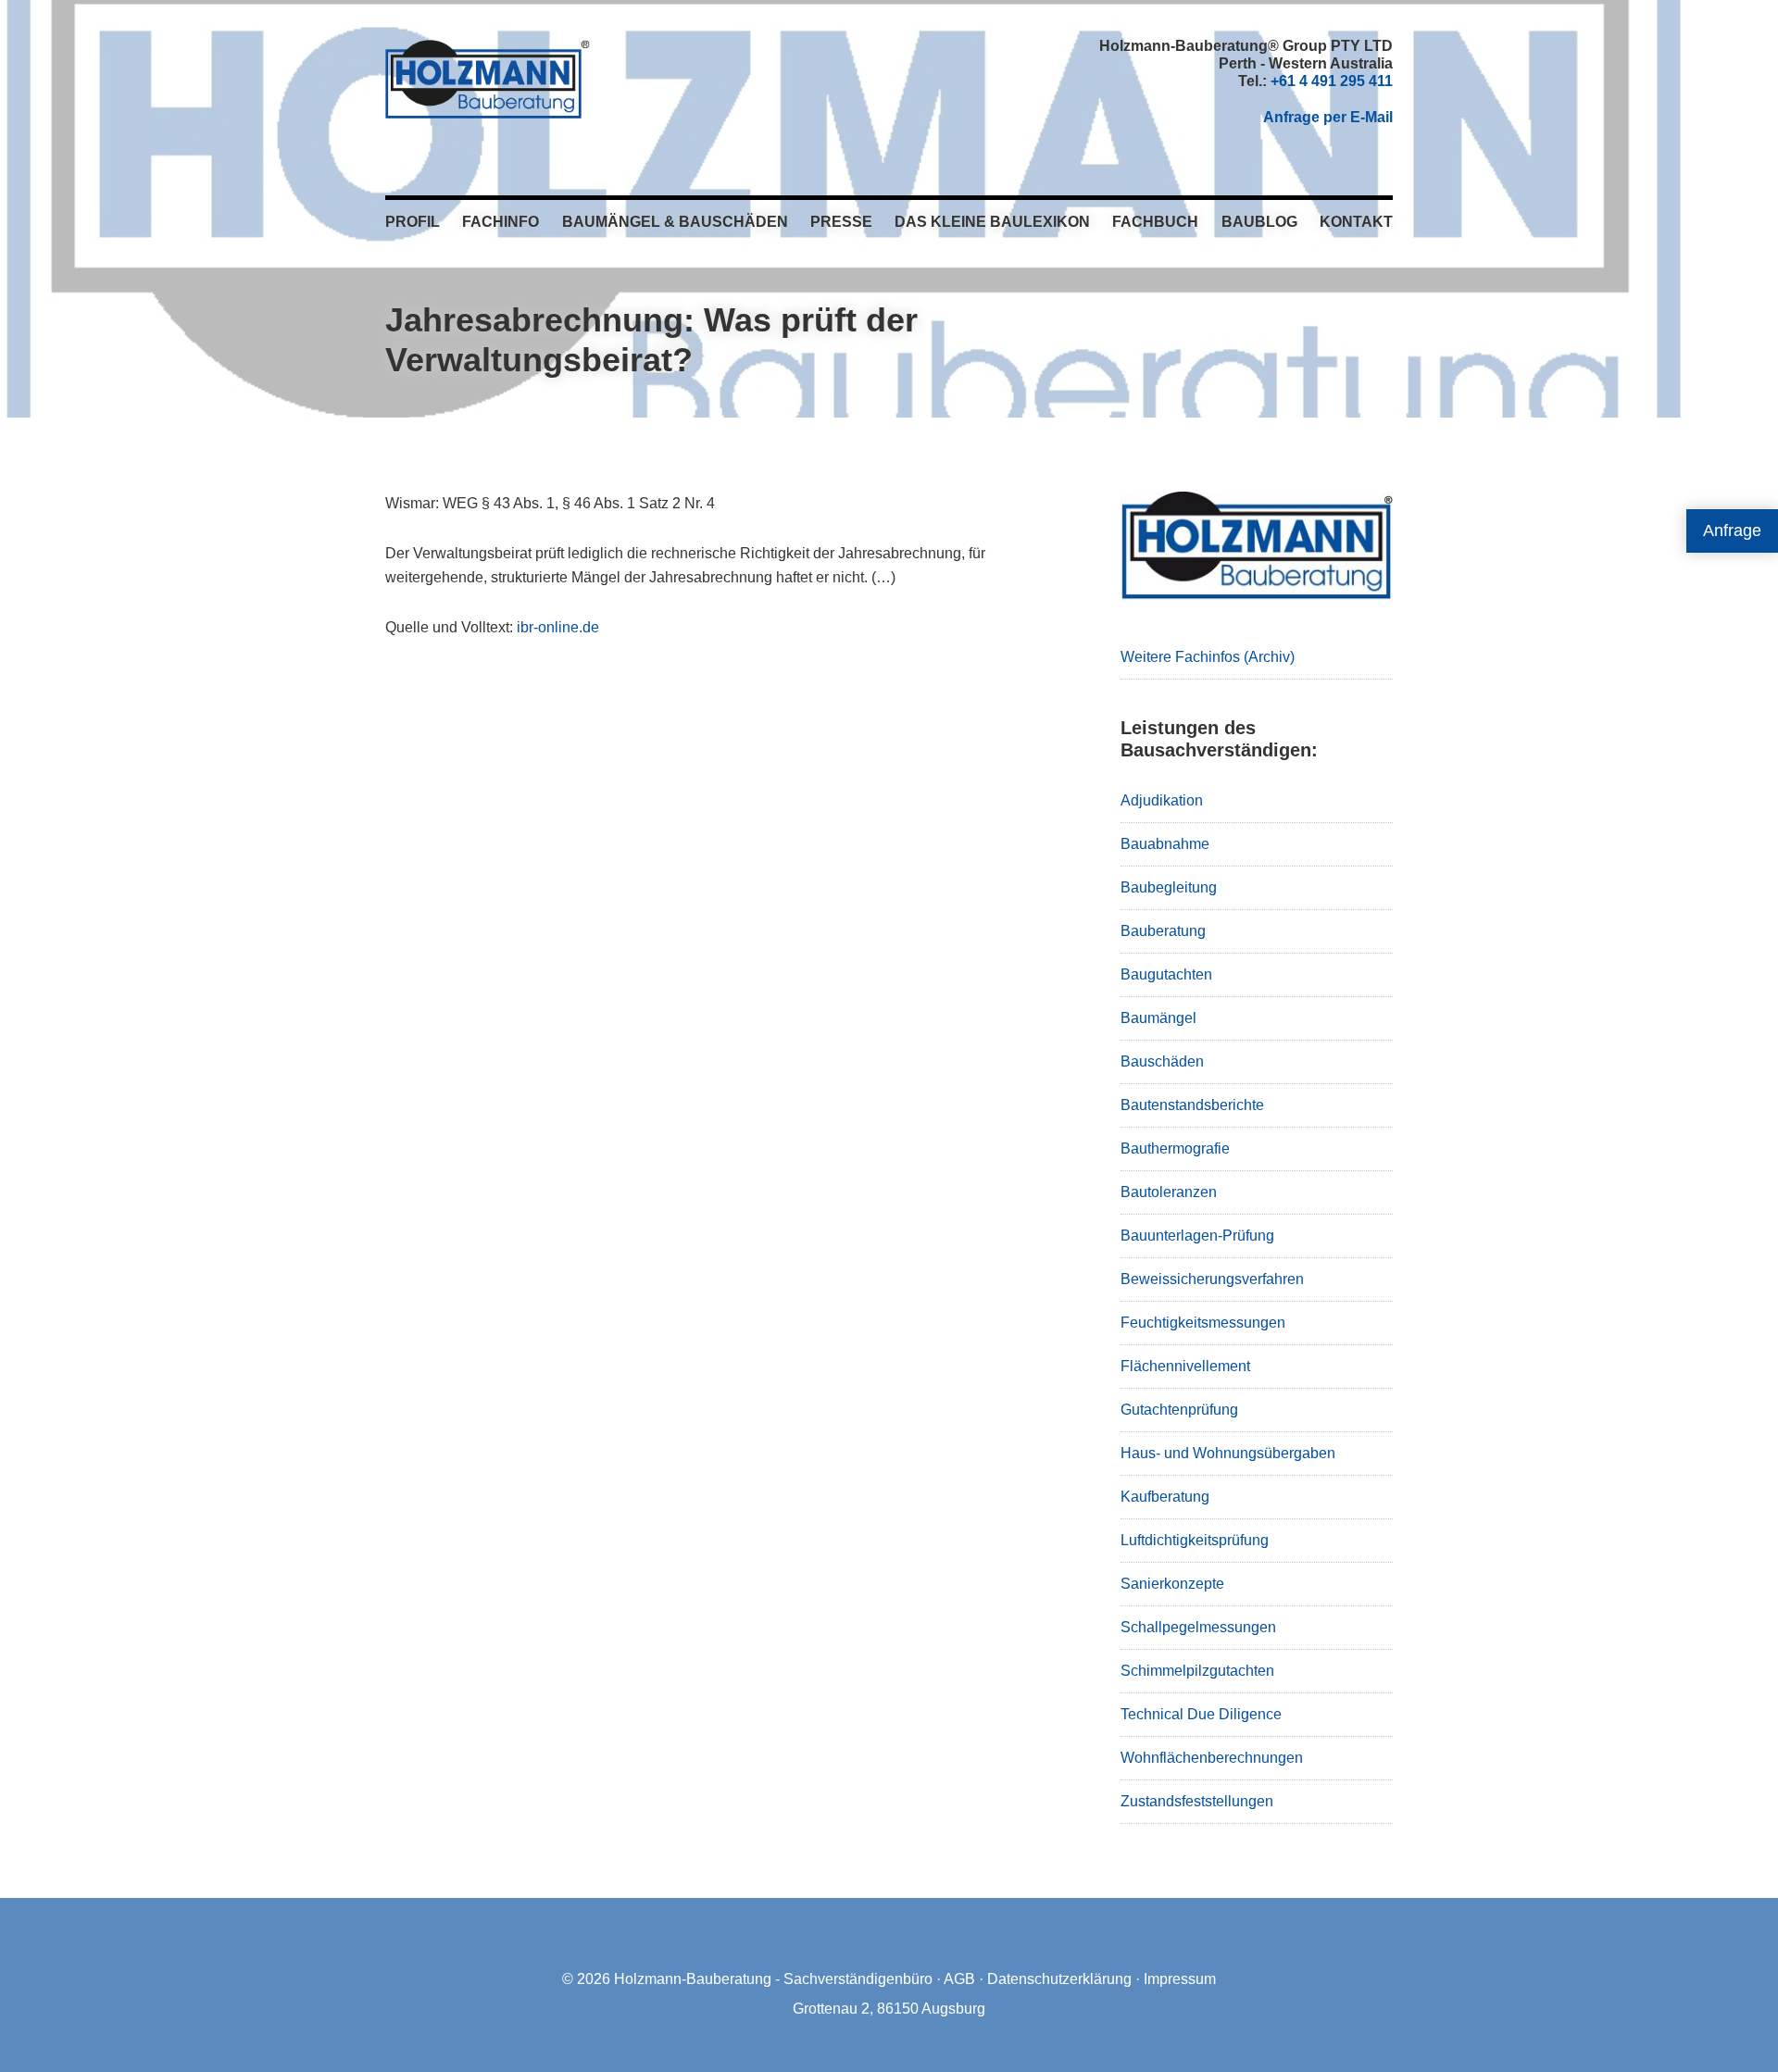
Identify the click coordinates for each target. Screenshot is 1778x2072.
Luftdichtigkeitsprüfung (1195, 1540)
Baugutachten (1166, 974)
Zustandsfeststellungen (1197, 1801)
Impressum (1180, 1979)
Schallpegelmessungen (1198, 1627)
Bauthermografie (1175, 1148)
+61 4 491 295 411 (1332, 81)
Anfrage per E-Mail (1328, 117)
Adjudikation (1162, 800)
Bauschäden (1162, 1061)
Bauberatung (1163, 931)
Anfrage (1732, 530)
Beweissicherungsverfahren (1212, 1279)
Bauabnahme (1165, 844)
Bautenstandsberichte (1192, 1105)
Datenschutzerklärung (1059, 1979)
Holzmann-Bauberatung (488, 79)
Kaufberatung (1165, 1497)
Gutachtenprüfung (1179, 1410)
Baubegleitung (1169, 887)
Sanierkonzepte (1172, 1584)
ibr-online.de (558, 627)
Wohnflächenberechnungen (1212, 1758)
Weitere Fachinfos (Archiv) (1208, 657)
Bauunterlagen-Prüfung (1197, 1236)
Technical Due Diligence (1201, 1714)
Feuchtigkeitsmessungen (1203, 1323)
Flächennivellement (1185, 1366)
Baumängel (1158, 1018)
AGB (959, 1979)
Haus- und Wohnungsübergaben (1228, 1453)
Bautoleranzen (1169, 1192)
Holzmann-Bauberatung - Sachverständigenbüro (773, 1979)
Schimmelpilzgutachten (1197, 1671)
